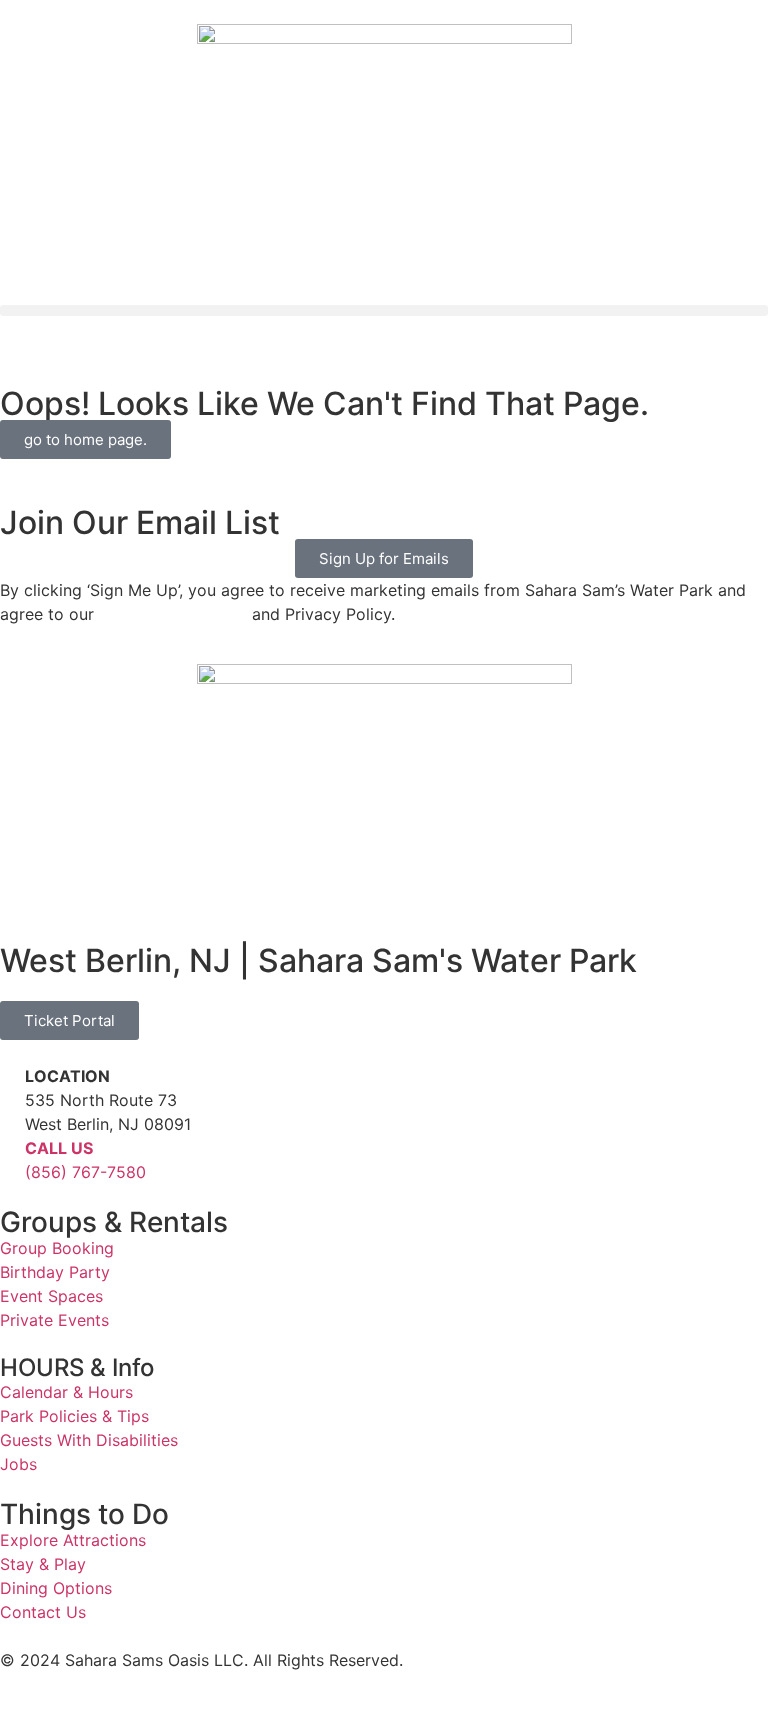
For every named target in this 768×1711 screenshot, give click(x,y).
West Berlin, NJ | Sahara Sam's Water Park (318, 960)
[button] (384, 310)
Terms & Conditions (173, 614)
